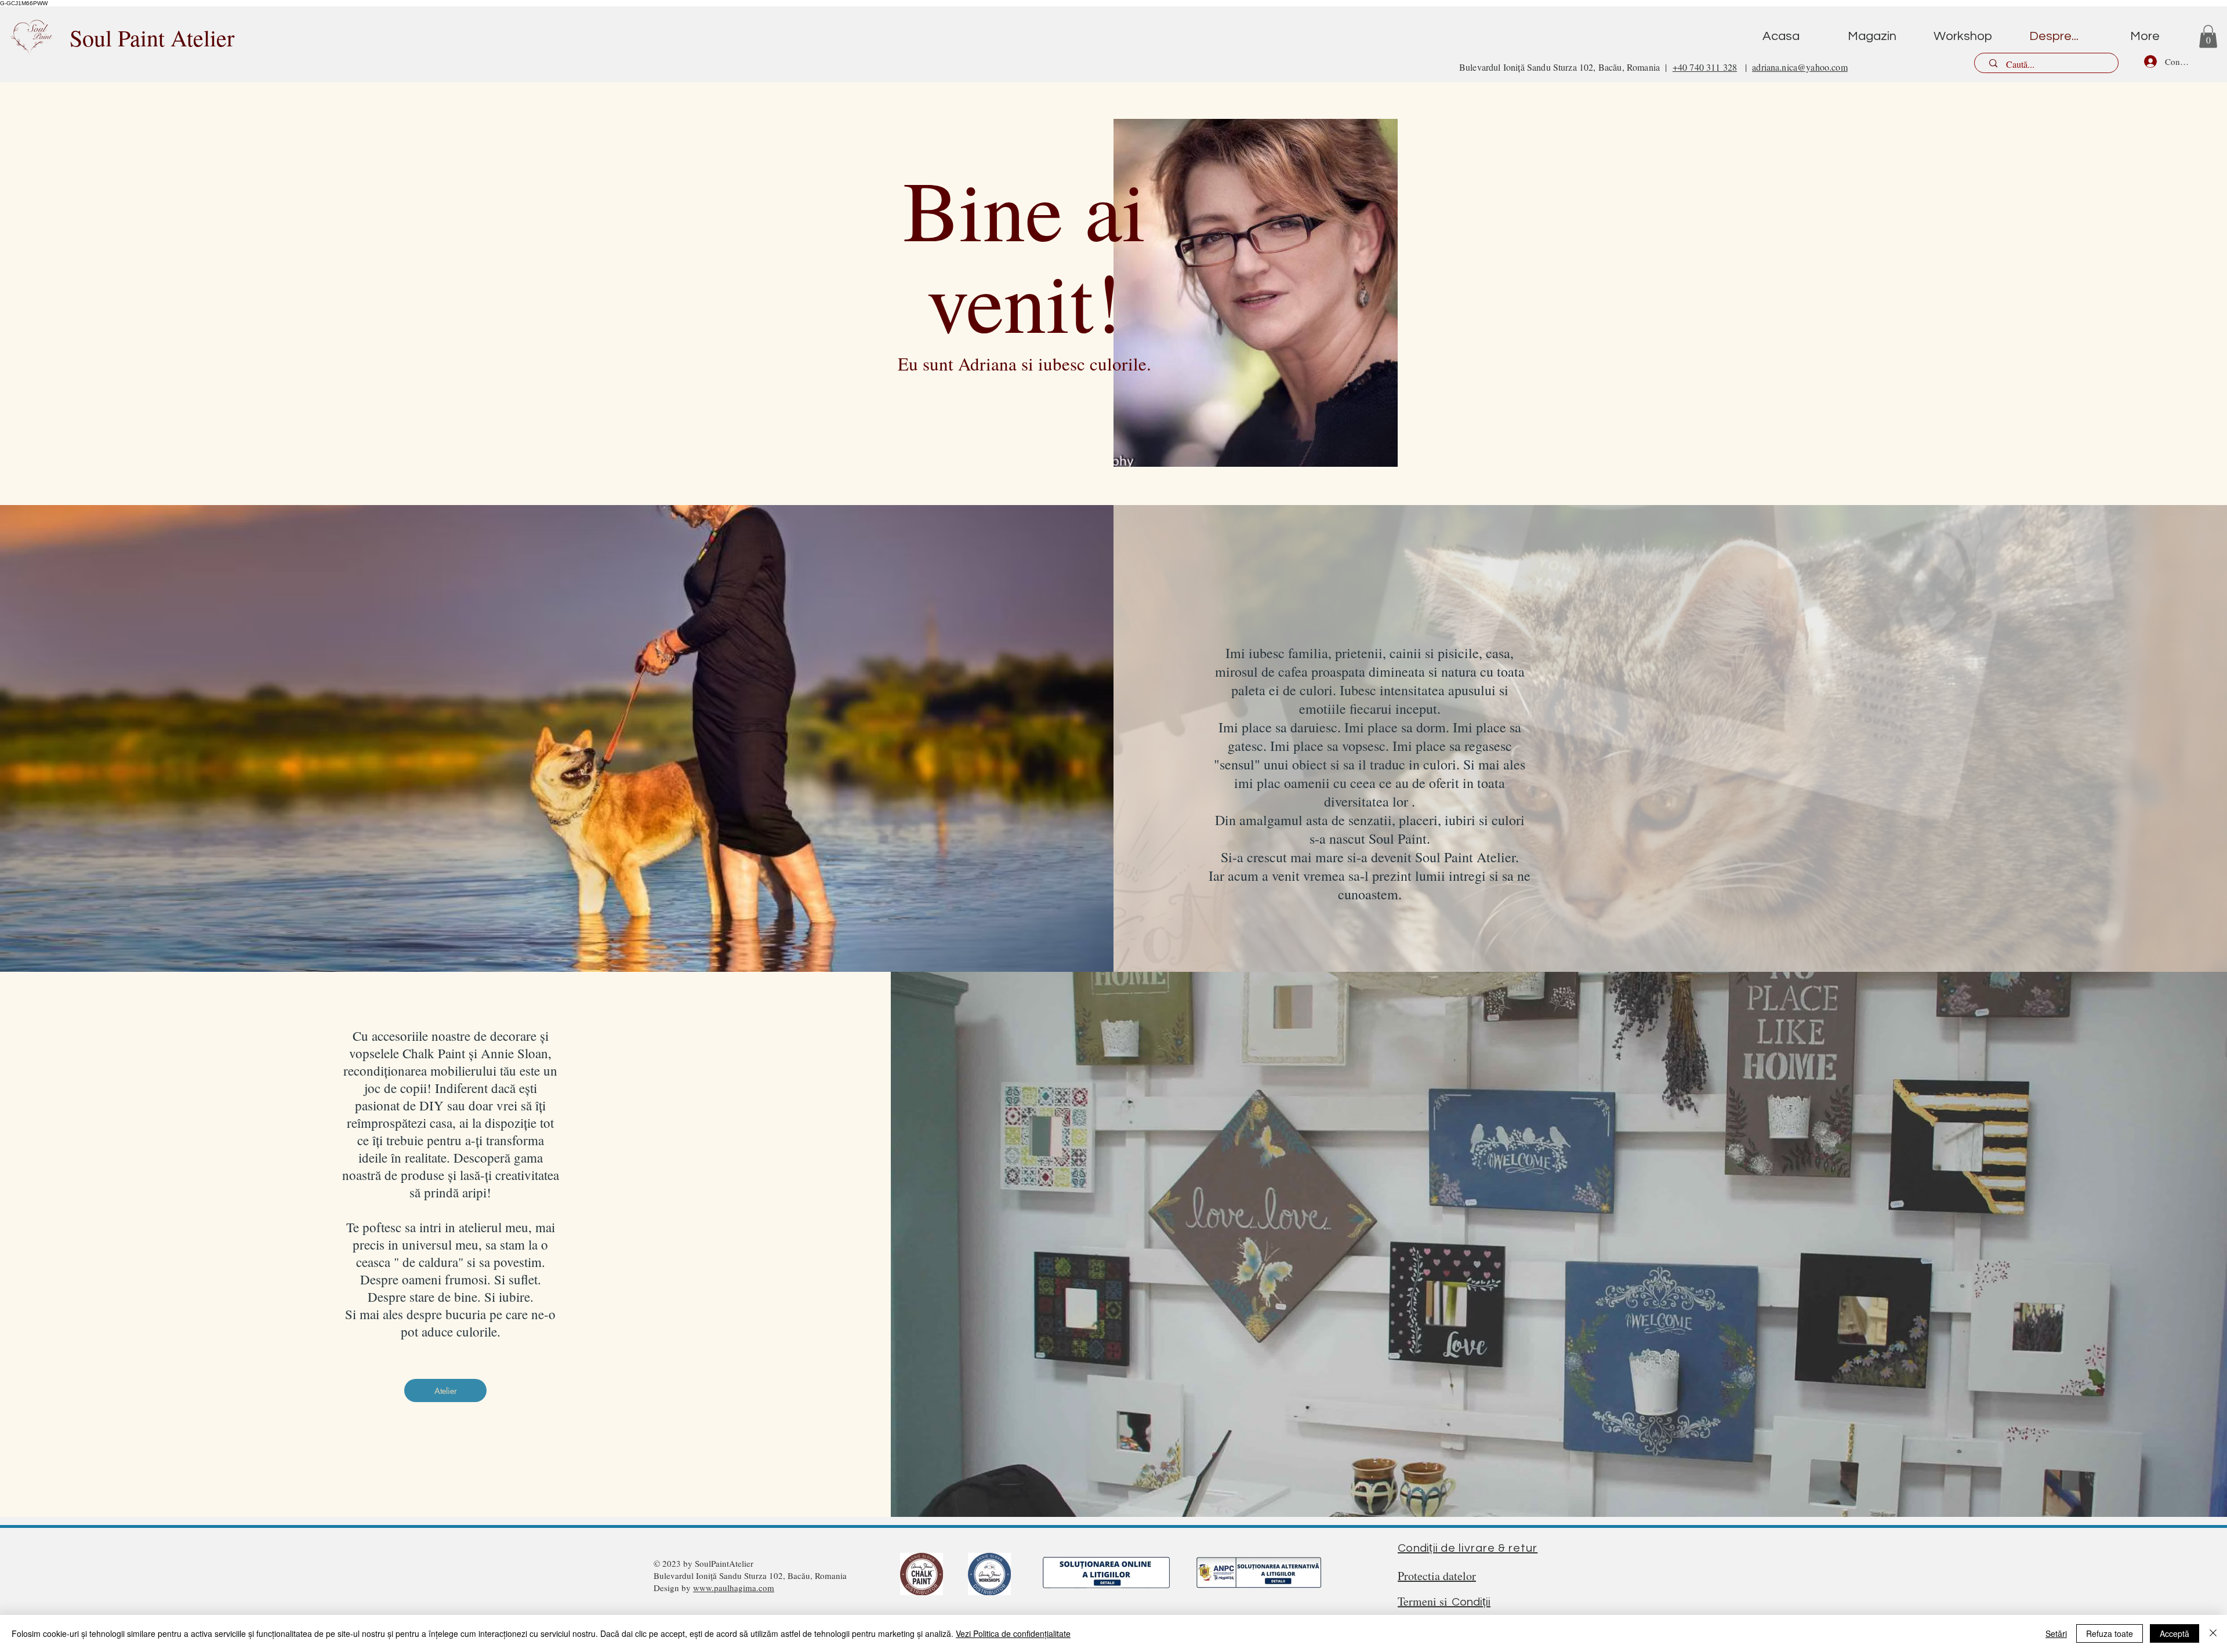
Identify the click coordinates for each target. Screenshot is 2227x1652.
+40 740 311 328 (1705, 67)
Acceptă (2175, 1633)
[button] (2208, 36)
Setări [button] (2056, 1633)
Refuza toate (2110, 1633)
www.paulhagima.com (734, 1588)
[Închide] (2213, 1633)
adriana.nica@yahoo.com (1800, 67)
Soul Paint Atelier (152, 37)
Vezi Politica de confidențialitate (1013, 1633)
